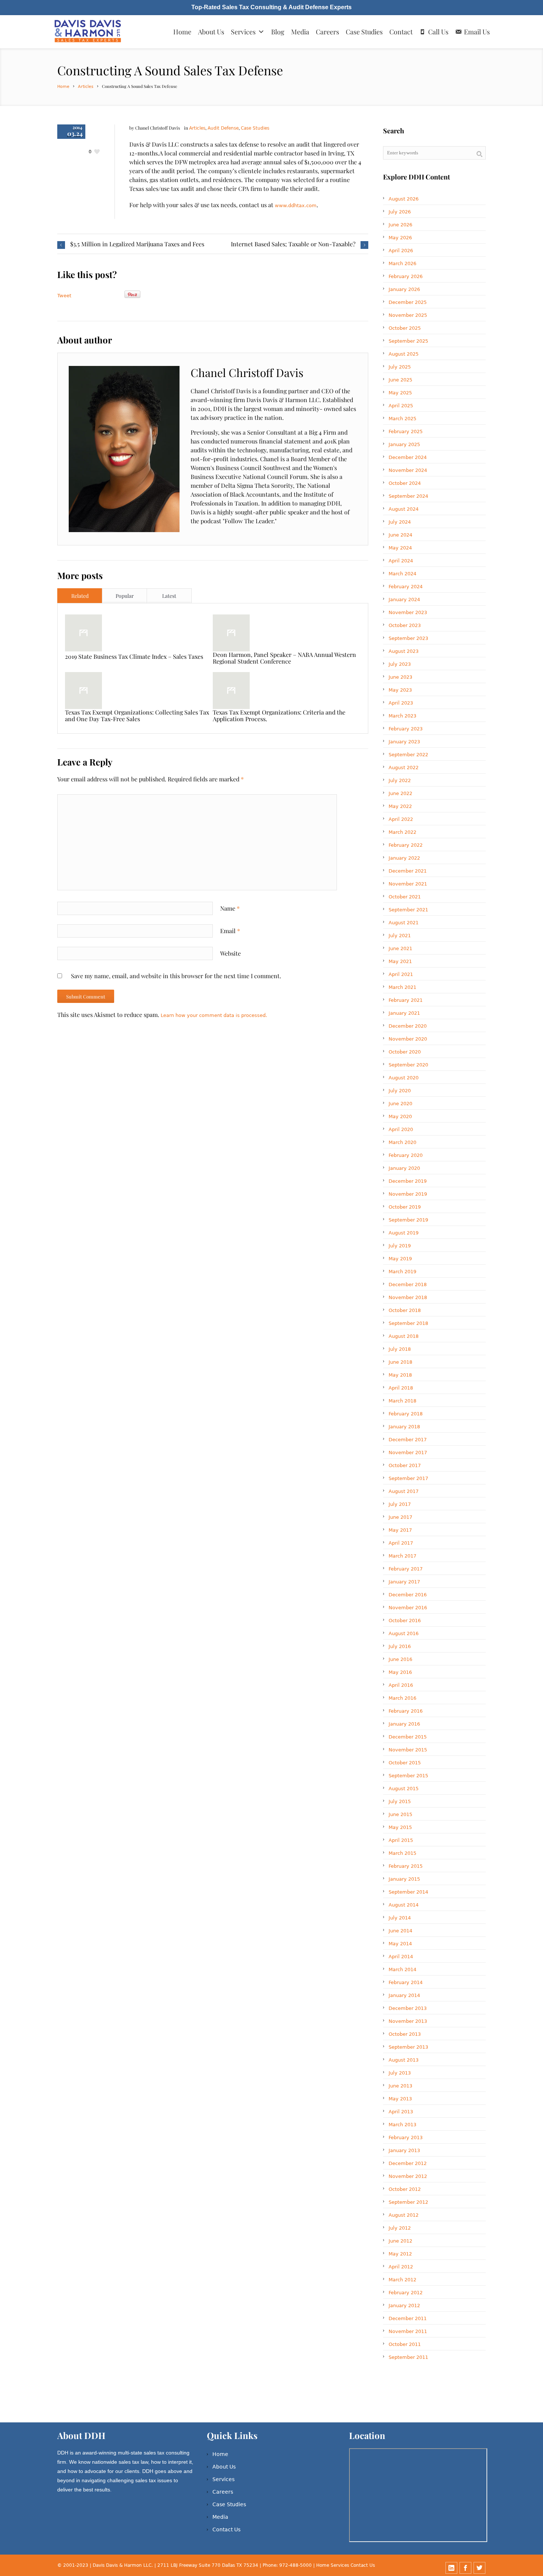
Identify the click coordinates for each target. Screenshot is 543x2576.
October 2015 (405, 1763)
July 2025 (400, 367)
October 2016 (405, 1621)
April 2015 (401, 1840)
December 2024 (408, 457)
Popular (125, 596)
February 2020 (406, 1155)
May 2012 (400, 2254)
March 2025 (402, 419)
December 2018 (408, 1284)
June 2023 (400, 677)
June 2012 (400, 2241)
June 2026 (400, 225)
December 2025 (408, 302)
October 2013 (405, 2034)
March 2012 (402, 2280)
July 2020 (400, 1091)
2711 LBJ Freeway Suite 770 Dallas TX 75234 (209, 2565)
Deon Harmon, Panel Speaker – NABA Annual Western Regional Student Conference (284, 658)
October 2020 (405, 1052)
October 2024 (405, 483)
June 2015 (400, 1814)
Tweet (64, 296)
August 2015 (404, 1789)
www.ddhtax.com (296, 205)
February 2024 (406, 587)
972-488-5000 (296, 2565)
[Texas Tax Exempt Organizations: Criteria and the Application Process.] (231, 691)
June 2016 (400, 1659)
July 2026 (400, 212)
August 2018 (404, 1336)
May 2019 (400, 1259)
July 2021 (400, 936)
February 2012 (406, 2293)
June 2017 (400, 1517)
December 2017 (408, 1440)
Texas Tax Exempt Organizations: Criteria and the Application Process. (279, 715)
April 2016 (401, 1685)
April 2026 (401, 251)
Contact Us (226, 2529)
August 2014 (404, 1905)
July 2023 (400, 664)
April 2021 (401, 974)
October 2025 (405, 328)
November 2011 (408, 2331)
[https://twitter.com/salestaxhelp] (479, 2568)
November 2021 (408, 884)
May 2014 (400, 1944)
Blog (278, 32)
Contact (401, 32)
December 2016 (408, 1595)
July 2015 (400, 1801)
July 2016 (400, 1646)
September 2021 (408, 910)
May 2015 (400, 1827)
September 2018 (408, 1323)
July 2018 (400, 1349)
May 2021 (400, 961)
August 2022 (404, 768)
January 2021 (404, 1013)
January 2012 (404, 2306)
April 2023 (401, 703)
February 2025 (406, 431)
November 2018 (408, 1297)
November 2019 (408, 1194)
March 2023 (402, 716)
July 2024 (400, 522)
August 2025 (404, 354)
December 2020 (408, 1026)
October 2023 (405, 625)
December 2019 (408, 1181)
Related (80, 596)
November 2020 (408, 1039)
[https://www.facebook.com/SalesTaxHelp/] (465, 2568)
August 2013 (404, 2060)
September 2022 (408, 755)
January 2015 (404, 1879)
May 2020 (400, 1116)
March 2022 (402, 832)
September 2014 (408, 1892)
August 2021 (404, 923)
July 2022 (400, 780)
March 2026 (402, 263)
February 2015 (406, 1866)
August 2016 (404, 1633)
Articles (86, 87)
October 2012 (405, 2189)
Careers (327, 32)
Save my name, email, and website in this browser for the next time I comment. (176, 976)
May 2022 (400, 806)
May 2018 (400, 1375)
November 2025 (408, 315)
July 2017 (400, 1504)
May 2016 (400, 1672)
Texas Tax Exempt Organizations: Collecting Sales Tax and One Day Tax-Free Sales (137, 715)
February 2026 (406, 276)
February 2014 (406, 1982)
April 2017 (401, 1543)
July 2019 (400, 1246)
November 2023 (408, 612)
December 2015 (408, 1737)
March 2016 (402, 1698)
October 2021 (405, 897)
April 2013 (401, 2112)
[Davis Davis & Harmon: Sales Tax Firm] (88, 32)
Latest (169, 596)
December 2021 (408, 871)
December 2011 (408, 2318)
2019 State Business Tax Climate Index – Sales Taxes (134, 656)
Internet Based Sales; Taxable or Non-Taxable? (293, 244)
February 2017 (406, 1569)
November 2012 (408, 2176)
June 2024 (400, 535)
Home (182, 32)
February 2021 (406, 1000)
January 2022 (404, 858)
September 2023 (408, 638)
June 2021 (400, 948)
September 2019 (408, 1220)
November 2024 (408, 470)
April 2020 (401, 1129)
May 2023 (400, 690)
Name (230, 908)
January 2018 (404, 1427)
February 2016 (406, 1711)
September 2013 (408, 2047)
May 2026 (400, 238)
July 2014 (400, 1918)
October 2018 (405, 1310)
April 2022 (401, 819)
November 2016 (408, 1608)
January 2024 (404, 600)
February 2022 (406, 845)
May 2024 (400, 548)
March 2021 (402, 987)
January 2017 (404, 1582)
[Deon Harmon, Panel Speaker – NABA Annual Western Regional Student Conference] (231, 633)
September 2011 (408, 2357)
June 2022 (400, 793)
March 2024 (402, 574)
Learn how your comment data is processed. (214, 1015)
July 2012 (400, 2228)
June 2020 (400, 1104)
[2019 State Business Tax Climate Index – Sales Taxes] (83, 633)
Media (300, 32)
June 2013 (400, 2086)
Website (230, 953)
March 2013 (402, 2125)
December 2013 (408, 2008)
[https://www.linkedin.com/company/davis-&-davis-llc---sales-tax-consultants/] (451, 2568)
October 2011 (405, 2344)
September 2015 (408, 1776)
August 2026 (404, 199)
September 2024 (408, 496)
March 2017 (402, 1556)
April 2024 (401, 561)
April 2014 (401, 1957)
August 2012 (404, 2215)
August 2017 (404, 1491)
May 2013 (400, 2099)
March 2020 (402, 1142)
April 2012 (401, 2267)
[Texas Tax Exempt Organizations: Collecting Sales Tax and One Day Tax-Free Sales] (83, 691)
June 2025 (400, 380)
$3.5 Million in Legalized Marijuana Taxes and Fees (137, 244)
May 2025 (400, 393)
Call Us (438, 32)
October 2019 (405, 1207)
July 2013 (400, 2073)
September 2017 (408, 1478)
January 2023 (404, 742)
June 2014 (400, 1931)
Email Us (477, 32)
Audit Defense (223, 128)
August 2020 (404, 1078)
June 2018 (400, 1362)
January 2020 (404, 1168)
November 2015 (408, 1750)
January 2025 (404, 444)
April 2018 (401, 1388)
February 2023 (406, 729)
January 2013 (404, 2150)
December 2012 (408, 2163)
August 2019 (404, 1233)
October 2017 (405, 1465)
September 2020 (408, 1065)
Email (230, 931)
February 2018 (406, 1414)
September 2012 (408, 2202)
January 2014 (404, 1995)
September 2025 (408, 341)
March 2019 (402, 1272)
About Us (211, 32)
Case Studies (364, 32)
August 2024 (404, 509)
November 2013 (408, 2021)
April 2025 (401, 406)
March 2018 (402, 1401)
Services (243, 32)
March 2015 (402, 1853)
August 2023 (404, 651)
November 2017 (408, 1453)
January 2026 (404, 289)
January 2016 (404, 1724)
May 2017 (400, 1530)
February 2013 (406, 2137)
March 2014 (402, 1969)
